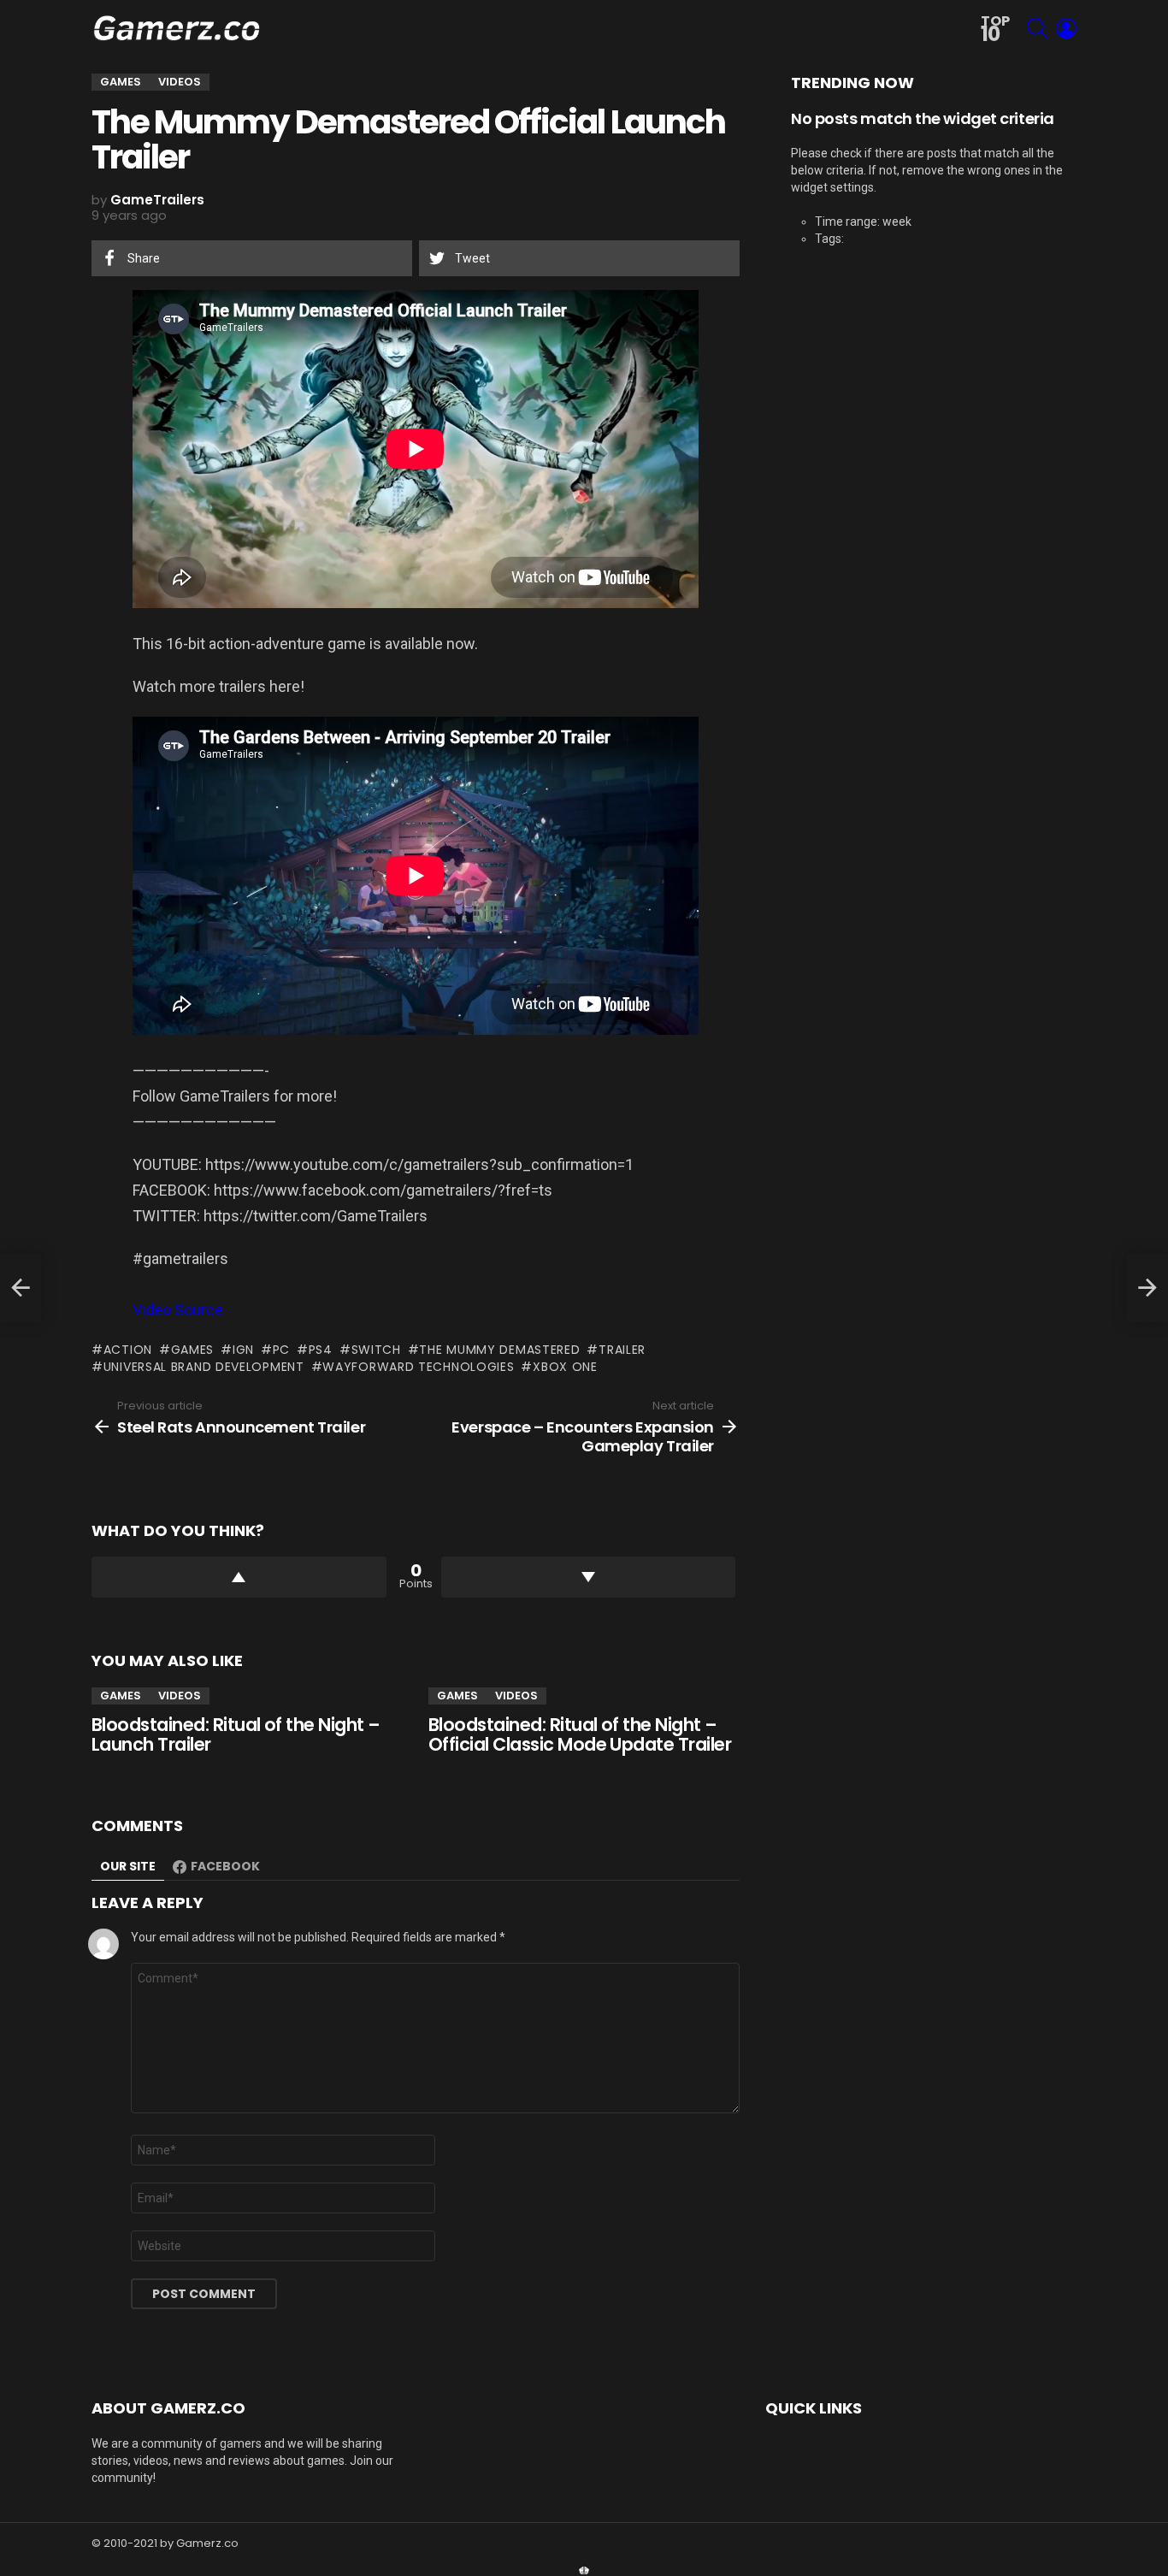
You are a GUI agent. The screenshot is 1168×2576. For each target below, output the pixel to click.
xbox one (565, 1367)
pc (281, 1350)
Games (121, 1696)
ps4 (321, 1350)
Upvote (239, 1577)
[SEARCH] (1037, 28)
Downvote (589, 1577)
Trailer (622, 1350)
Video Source (178, 1310)
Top (995, 30)
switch (376, 1350)
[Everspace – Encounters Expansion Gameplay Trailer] (1147, 1288)
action (128, 1350)
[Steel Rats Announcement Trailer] (21, 1288)
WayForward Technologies (418, 1367)
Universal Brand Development (204, 1367)
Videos (180, 1696)
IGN (243, 1350)
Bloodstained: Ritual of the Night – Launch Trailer (236, 1735)
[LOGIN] (1066, 28)
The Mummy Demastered (499, 1350)
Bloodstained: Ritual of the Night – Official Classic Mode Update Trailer (580, 1735)
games (192, 1350)
